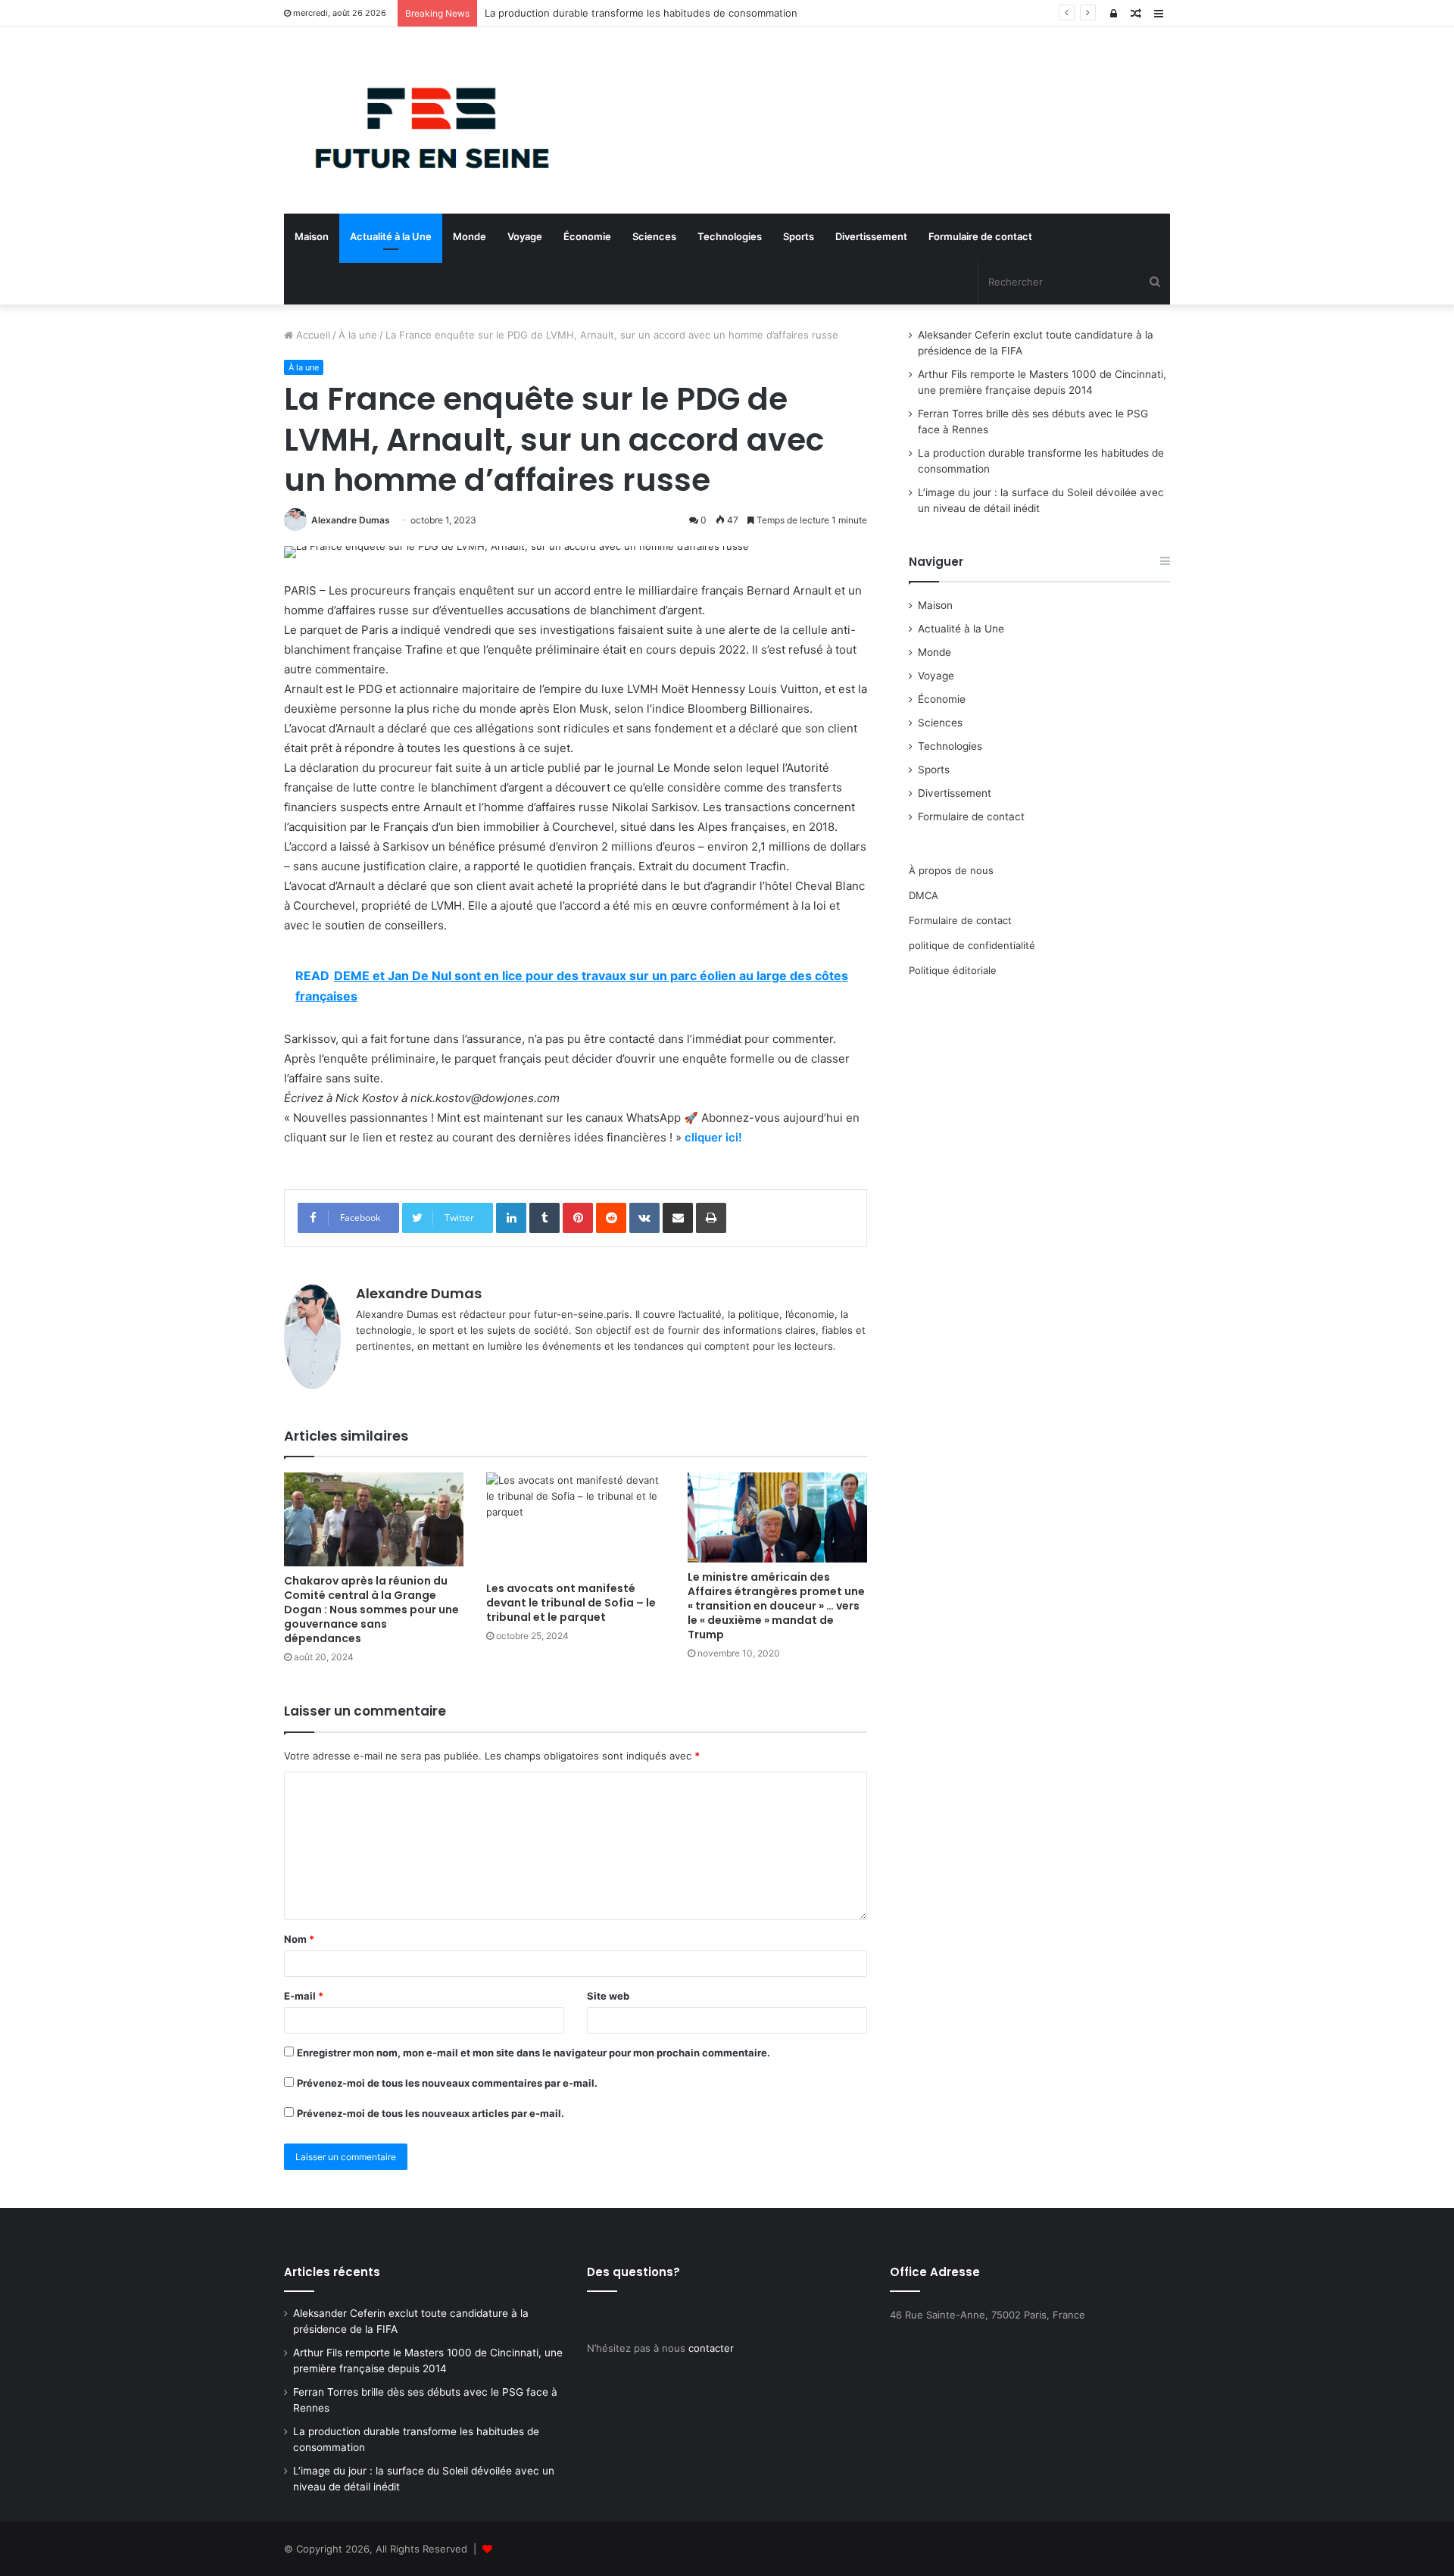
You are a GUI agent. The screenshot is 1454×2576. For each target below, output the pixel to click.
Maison (312, 236)
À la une (358, 335)
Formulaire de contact (980, 236)
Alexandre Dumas (351, 520)
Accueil (312, 335)
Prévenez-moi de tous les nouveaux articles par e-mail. (431, 2113)
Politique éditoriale (953, 970)
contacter (711, 2348)
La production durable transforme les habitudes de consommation (641, 13)
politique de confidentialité (972, 945)
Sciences (654, 236)
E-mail (304, 1996)
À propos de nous (951, 870)
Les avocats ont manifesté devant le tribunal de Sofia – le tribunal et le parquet (571, 1603)
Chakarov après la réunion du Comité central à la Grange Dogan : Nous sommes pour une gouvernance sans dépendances (371, 1610)
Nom (299, 1939)
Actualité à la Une (391, 236)
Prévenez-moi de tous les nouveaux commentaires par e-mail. (447, 2083)
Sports (799, 236)
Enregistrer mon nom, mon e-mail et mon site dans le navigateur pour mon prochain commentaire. (534, 2053)
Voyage (525, 236)
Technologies (730, 236)
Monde (470, 236)
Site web (608, 1996)
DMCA (924, 895)
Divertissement (871, 236)
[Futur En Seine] (424, 120)
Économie (587, 236)
